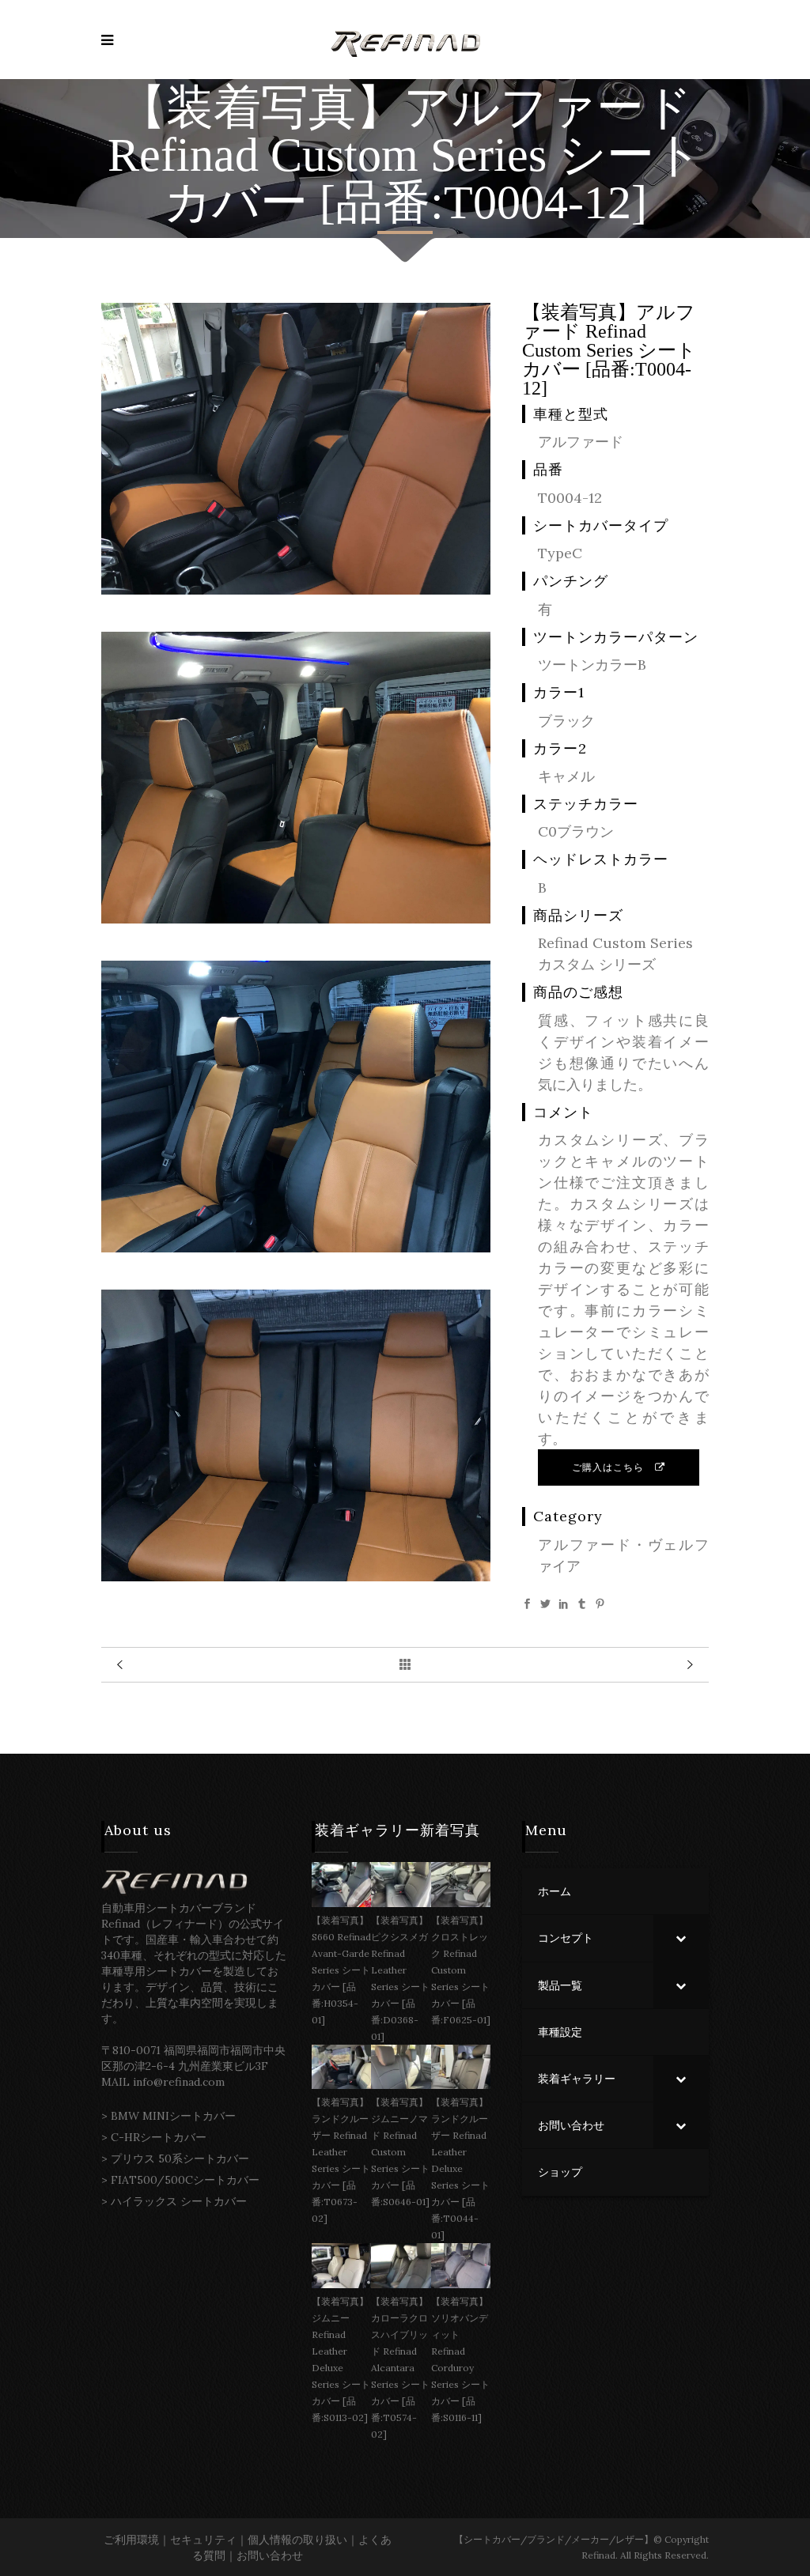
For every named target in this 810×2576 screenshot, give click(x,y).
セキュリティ (203, 2540)
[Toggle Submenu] (681, 1938)
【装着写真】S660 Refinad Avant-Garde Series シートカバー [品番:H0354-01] (341, 1970)
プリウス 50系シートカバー (180, 2159)
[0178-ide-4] (296, 1576)
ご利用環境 (131, 2540)
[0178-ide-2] (296, 589)
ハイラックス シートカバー (179, 2201)
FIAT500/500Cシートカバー (185, 2180)
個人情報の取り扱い (297, 2540)
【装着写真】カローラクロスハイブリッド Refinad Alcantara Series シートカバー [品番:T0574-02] (400, 2368)
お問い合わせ (270, 2555)
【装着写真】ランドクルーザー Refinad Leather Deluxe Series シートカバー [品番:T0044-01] (460, 2168)
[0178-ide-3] (296, 1247)
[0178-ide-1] (296, 918)
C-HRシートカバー (159, 2137)
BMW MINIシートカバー (173, 2116)
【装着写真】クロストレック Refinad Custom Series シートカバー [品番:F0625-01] (461, 1970)
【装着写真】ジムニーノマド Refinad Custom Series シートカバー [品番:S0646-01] (400, 2152)
